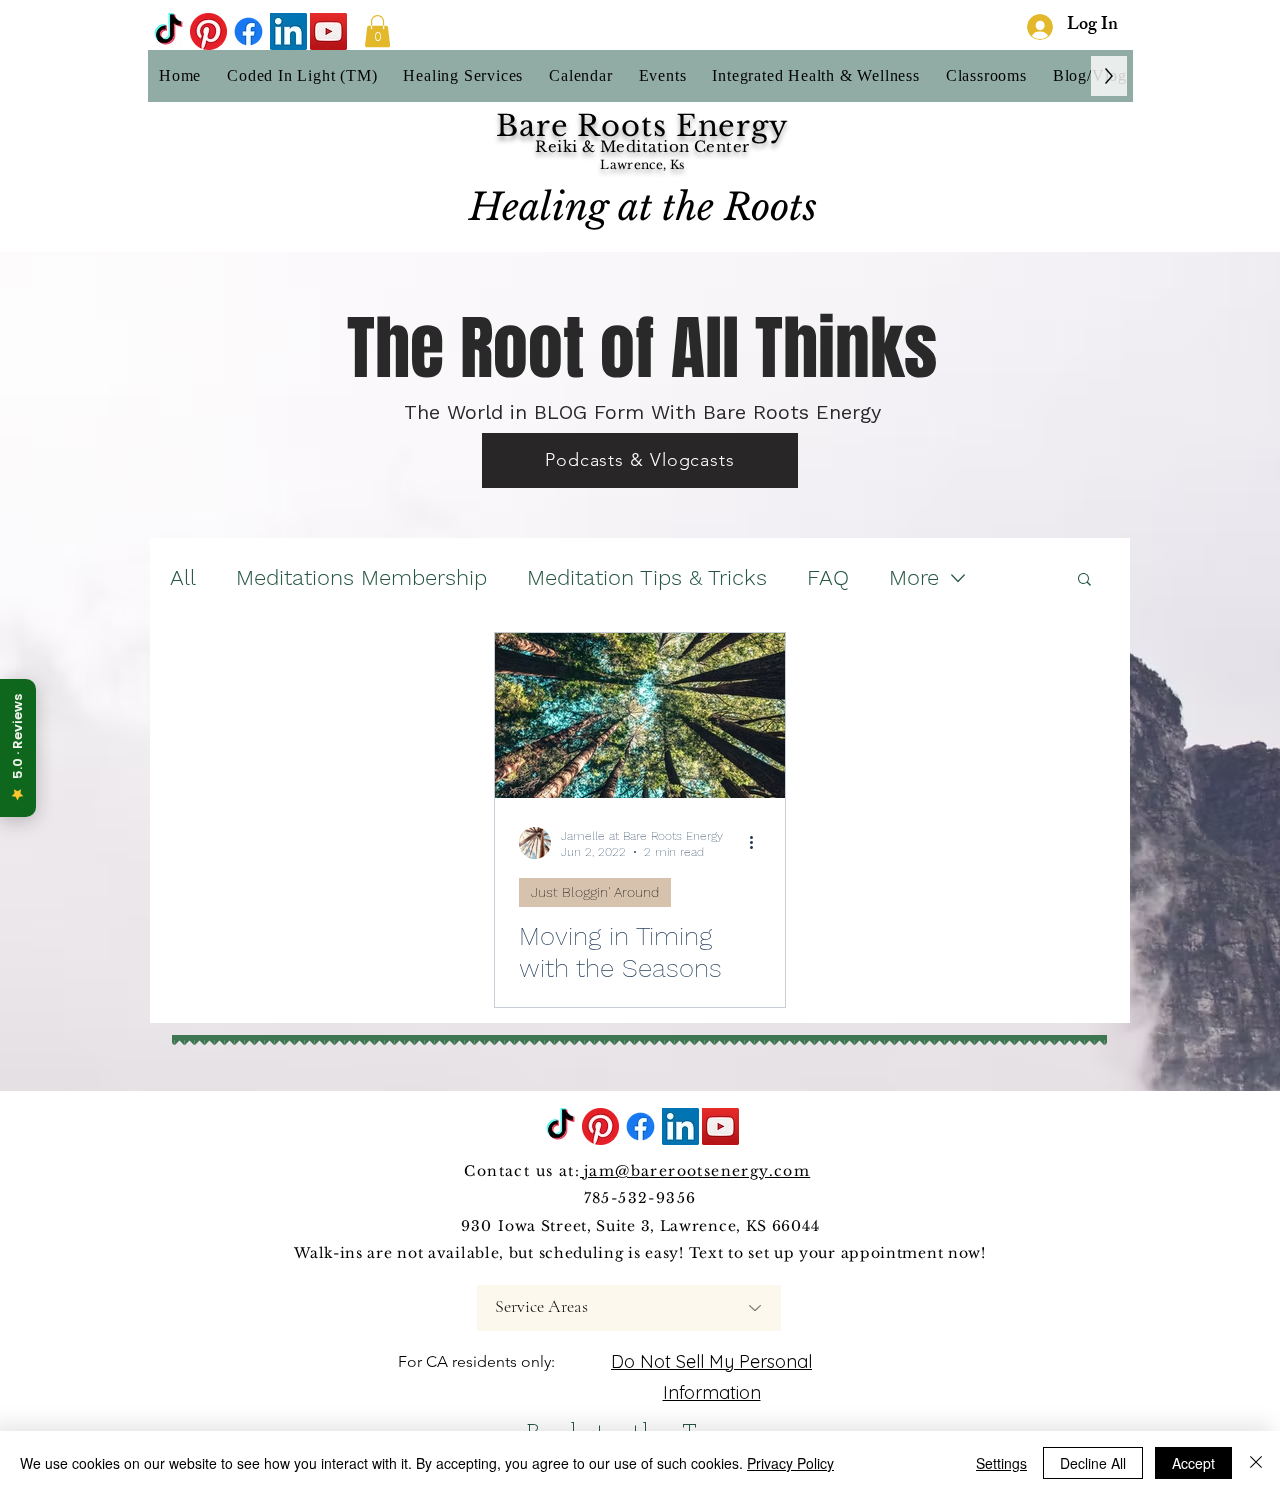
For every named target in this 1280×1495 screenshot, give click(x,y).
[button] (377, 31)
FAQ (828, 577)
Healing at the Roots (643, 207)
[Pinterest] (208, 31)
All (183, 577)
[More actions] (758, 843)
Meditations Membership (361, 577)
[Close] (1256, 1463)
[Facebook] (248, 31)
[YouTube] (328, 31)
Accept (1193, 1463)
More (914, 577)
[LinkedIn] (288, 31)
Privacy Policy (790, 1463)
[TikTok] (168, 31)
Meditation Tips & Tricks (647, 577)
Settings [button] (1001, 1463)
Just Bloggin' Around (595, 892)
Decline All (1093, 1463)
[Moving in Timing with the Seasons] (640, 715)
